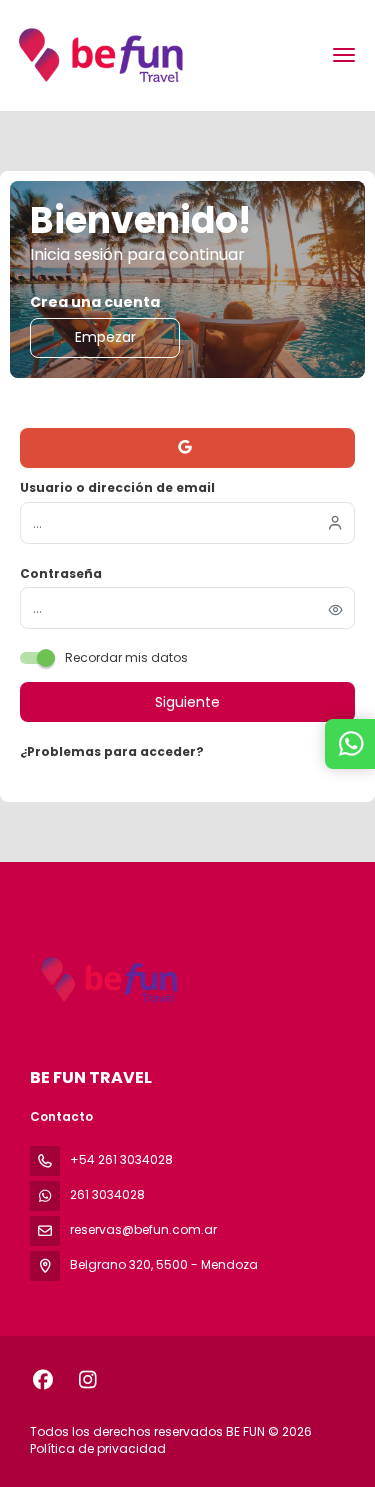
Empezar (105, 337)
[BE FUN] (107, 979)
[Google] (187, 448)
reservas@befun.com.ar (143, 1229)
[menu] (344, 55)
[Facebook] (42, 1380)
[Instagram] (87, 1380)
